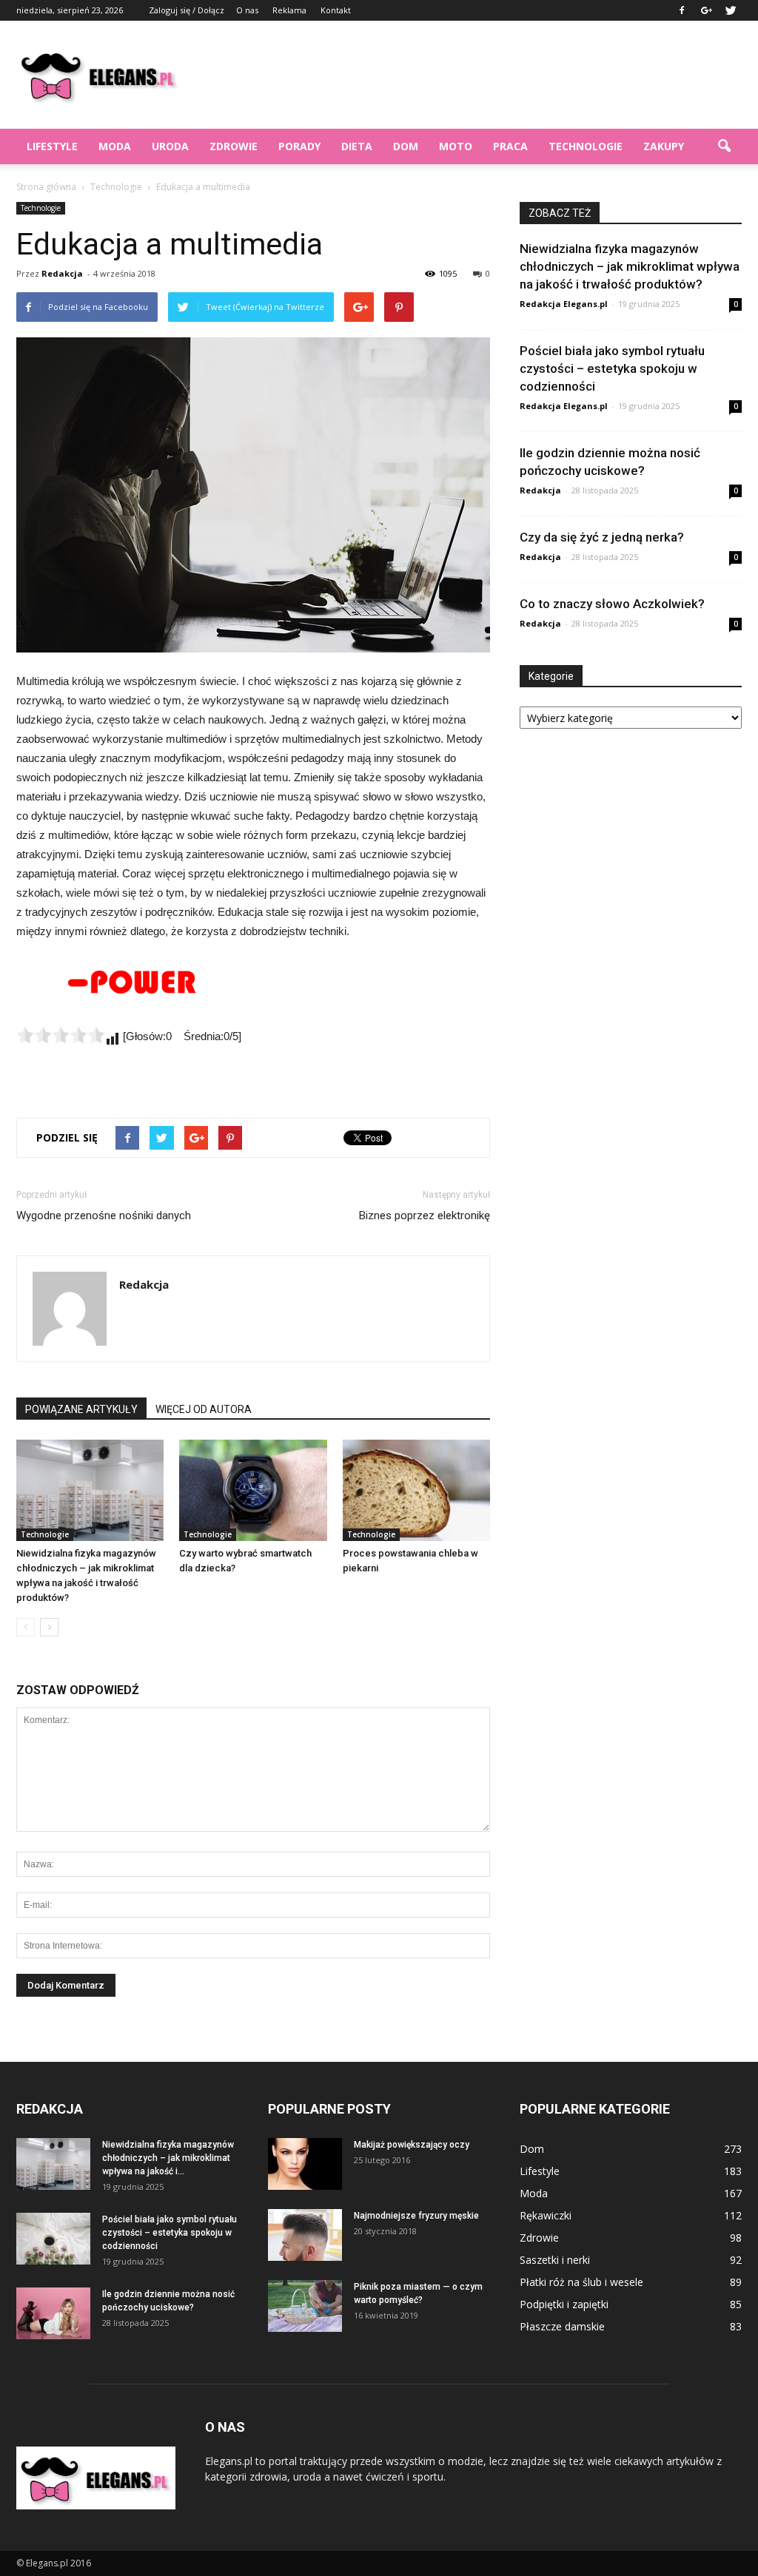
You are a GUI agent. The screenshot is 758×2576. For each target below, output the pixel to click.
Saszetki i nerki (555, 2260)
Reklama (289, 10)
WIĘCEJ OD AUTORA (204, 1409)
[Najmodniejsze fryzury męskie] (305, 2235)
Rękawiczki (546, 2215)
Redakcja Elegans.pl (564, 304)
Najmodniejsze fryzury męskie (416, 2216)
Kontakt (336, 10)
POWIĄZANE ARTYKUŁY (81, 1409)
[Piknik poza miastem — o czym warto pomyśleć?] (305, 2306)
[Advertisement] (472, 75)
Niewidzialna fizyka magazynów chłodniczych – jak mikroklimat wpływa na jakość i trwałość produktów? (630, 266)
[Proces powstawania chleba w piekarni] (416, 1490)
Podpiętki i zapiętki (564, 2304)
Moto (456, 146)
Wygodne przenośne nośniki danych (104, 1215)
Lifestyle (52, 146)
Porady (299, 146)
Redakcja (62, 273)
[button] (724, 146)
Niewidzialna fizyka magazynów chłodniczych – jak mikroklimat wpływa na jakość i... (168, 2158)
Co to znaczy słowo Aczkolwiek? (612, 604)
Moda (115, 146)
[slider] (61, 1035)
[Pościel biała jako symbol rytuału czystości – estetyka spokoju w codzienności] (53, 2239)
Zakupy (664, 146)
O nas (247, 10)
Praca (510, 146)
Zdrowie (234, 146)
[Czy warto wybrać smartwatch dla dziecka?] (253, 1490)
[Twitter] (731, 10)
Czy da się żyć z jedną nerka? (602, 537)
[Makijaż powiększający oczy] (305, 2164)
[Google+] (706, 10)
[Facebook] (682, 10)
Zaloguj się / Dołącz (187, 10)
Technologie (586, 146)
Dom (406, 146)
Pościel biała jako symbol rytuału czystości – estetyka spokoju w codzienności (612, 368)
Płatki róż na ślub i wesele (581, 2282)
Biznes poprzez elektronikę (425, 1215)
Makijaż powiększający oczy (412, 2145)
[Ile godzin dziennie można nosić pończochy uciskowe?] (53, 2313)
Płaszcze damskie (562, 2326)
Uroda (170, 146)
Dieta (357, 146)
